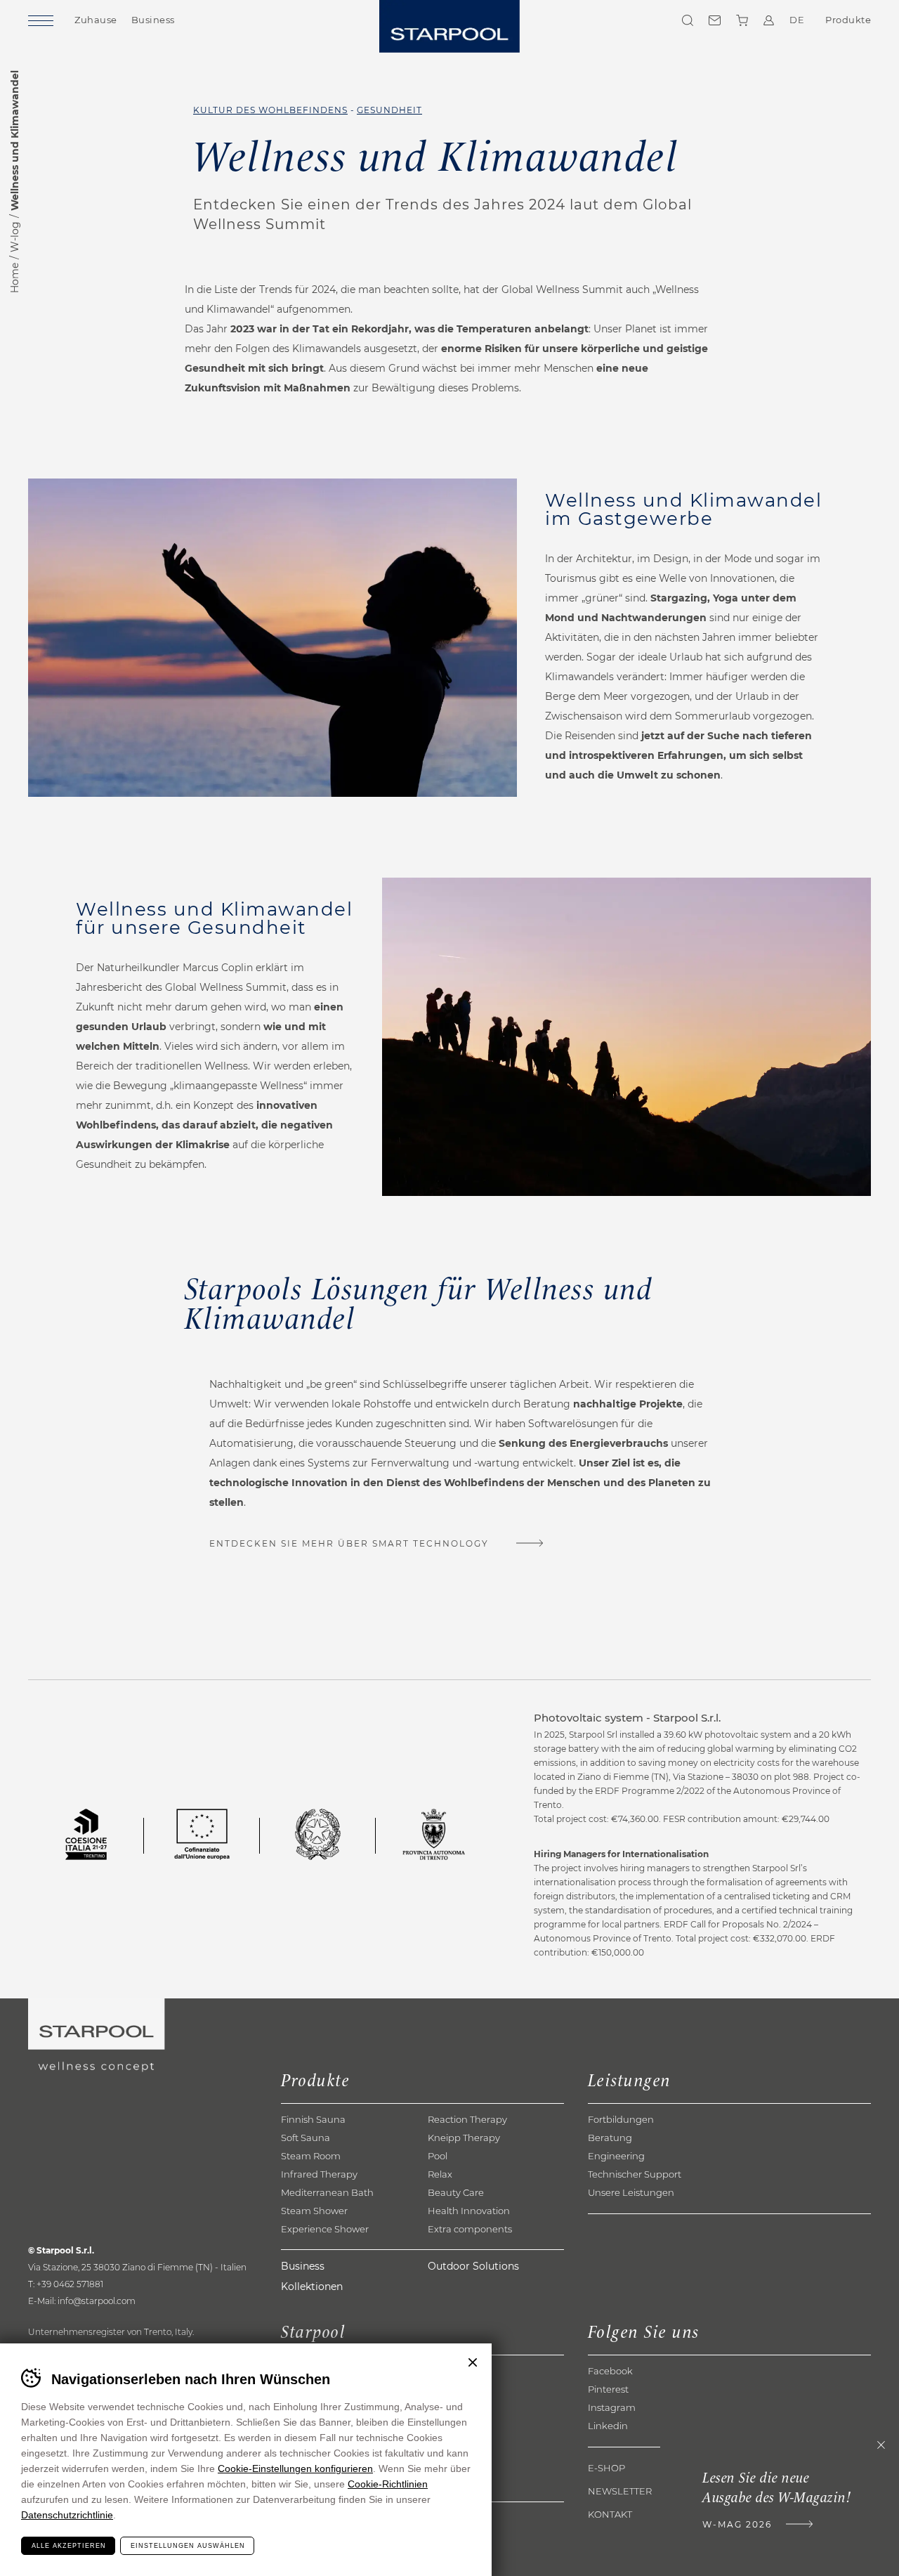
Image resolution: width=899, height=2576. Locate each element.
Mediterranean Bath (327, 2192)
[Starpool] (449, 26)
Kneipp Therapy (464, 2138)
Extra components (470, 2229)
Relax (440, 2174)
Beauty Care (456, 2192)
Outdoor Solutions (473, 2266)
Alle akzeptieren (69, 2546)
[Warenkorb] (742, 20)
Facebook (610, 2371)
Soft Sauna (306, 2138)
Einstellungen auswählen (188, 2546)
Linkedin (608, 2426)
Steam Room (311, 2156)
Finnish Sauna (313, 2119)
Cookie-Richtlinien (388, 2484)
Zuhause (96, 20)
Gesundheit (389, 110)
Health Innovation (469, 2211)
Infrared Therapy (319, 2174)
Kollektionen (312, 2286)
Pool (438, 2156)
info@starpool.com (97, 2301)
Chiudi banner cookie (473, 2362)
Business (153, 20)
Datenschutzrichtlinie (67, 2515)
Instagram (612, 2407)
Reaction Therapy (467, 2119)
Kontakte (715, 20)
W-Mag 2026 (737, 2524)
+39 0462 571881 (70, 2284)
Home (15, 278)
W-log (15, 237)
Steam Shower (314, 2211)
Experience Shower (325, 2229)
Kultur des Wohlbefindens (270, 110)
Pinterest (608, 2389)
